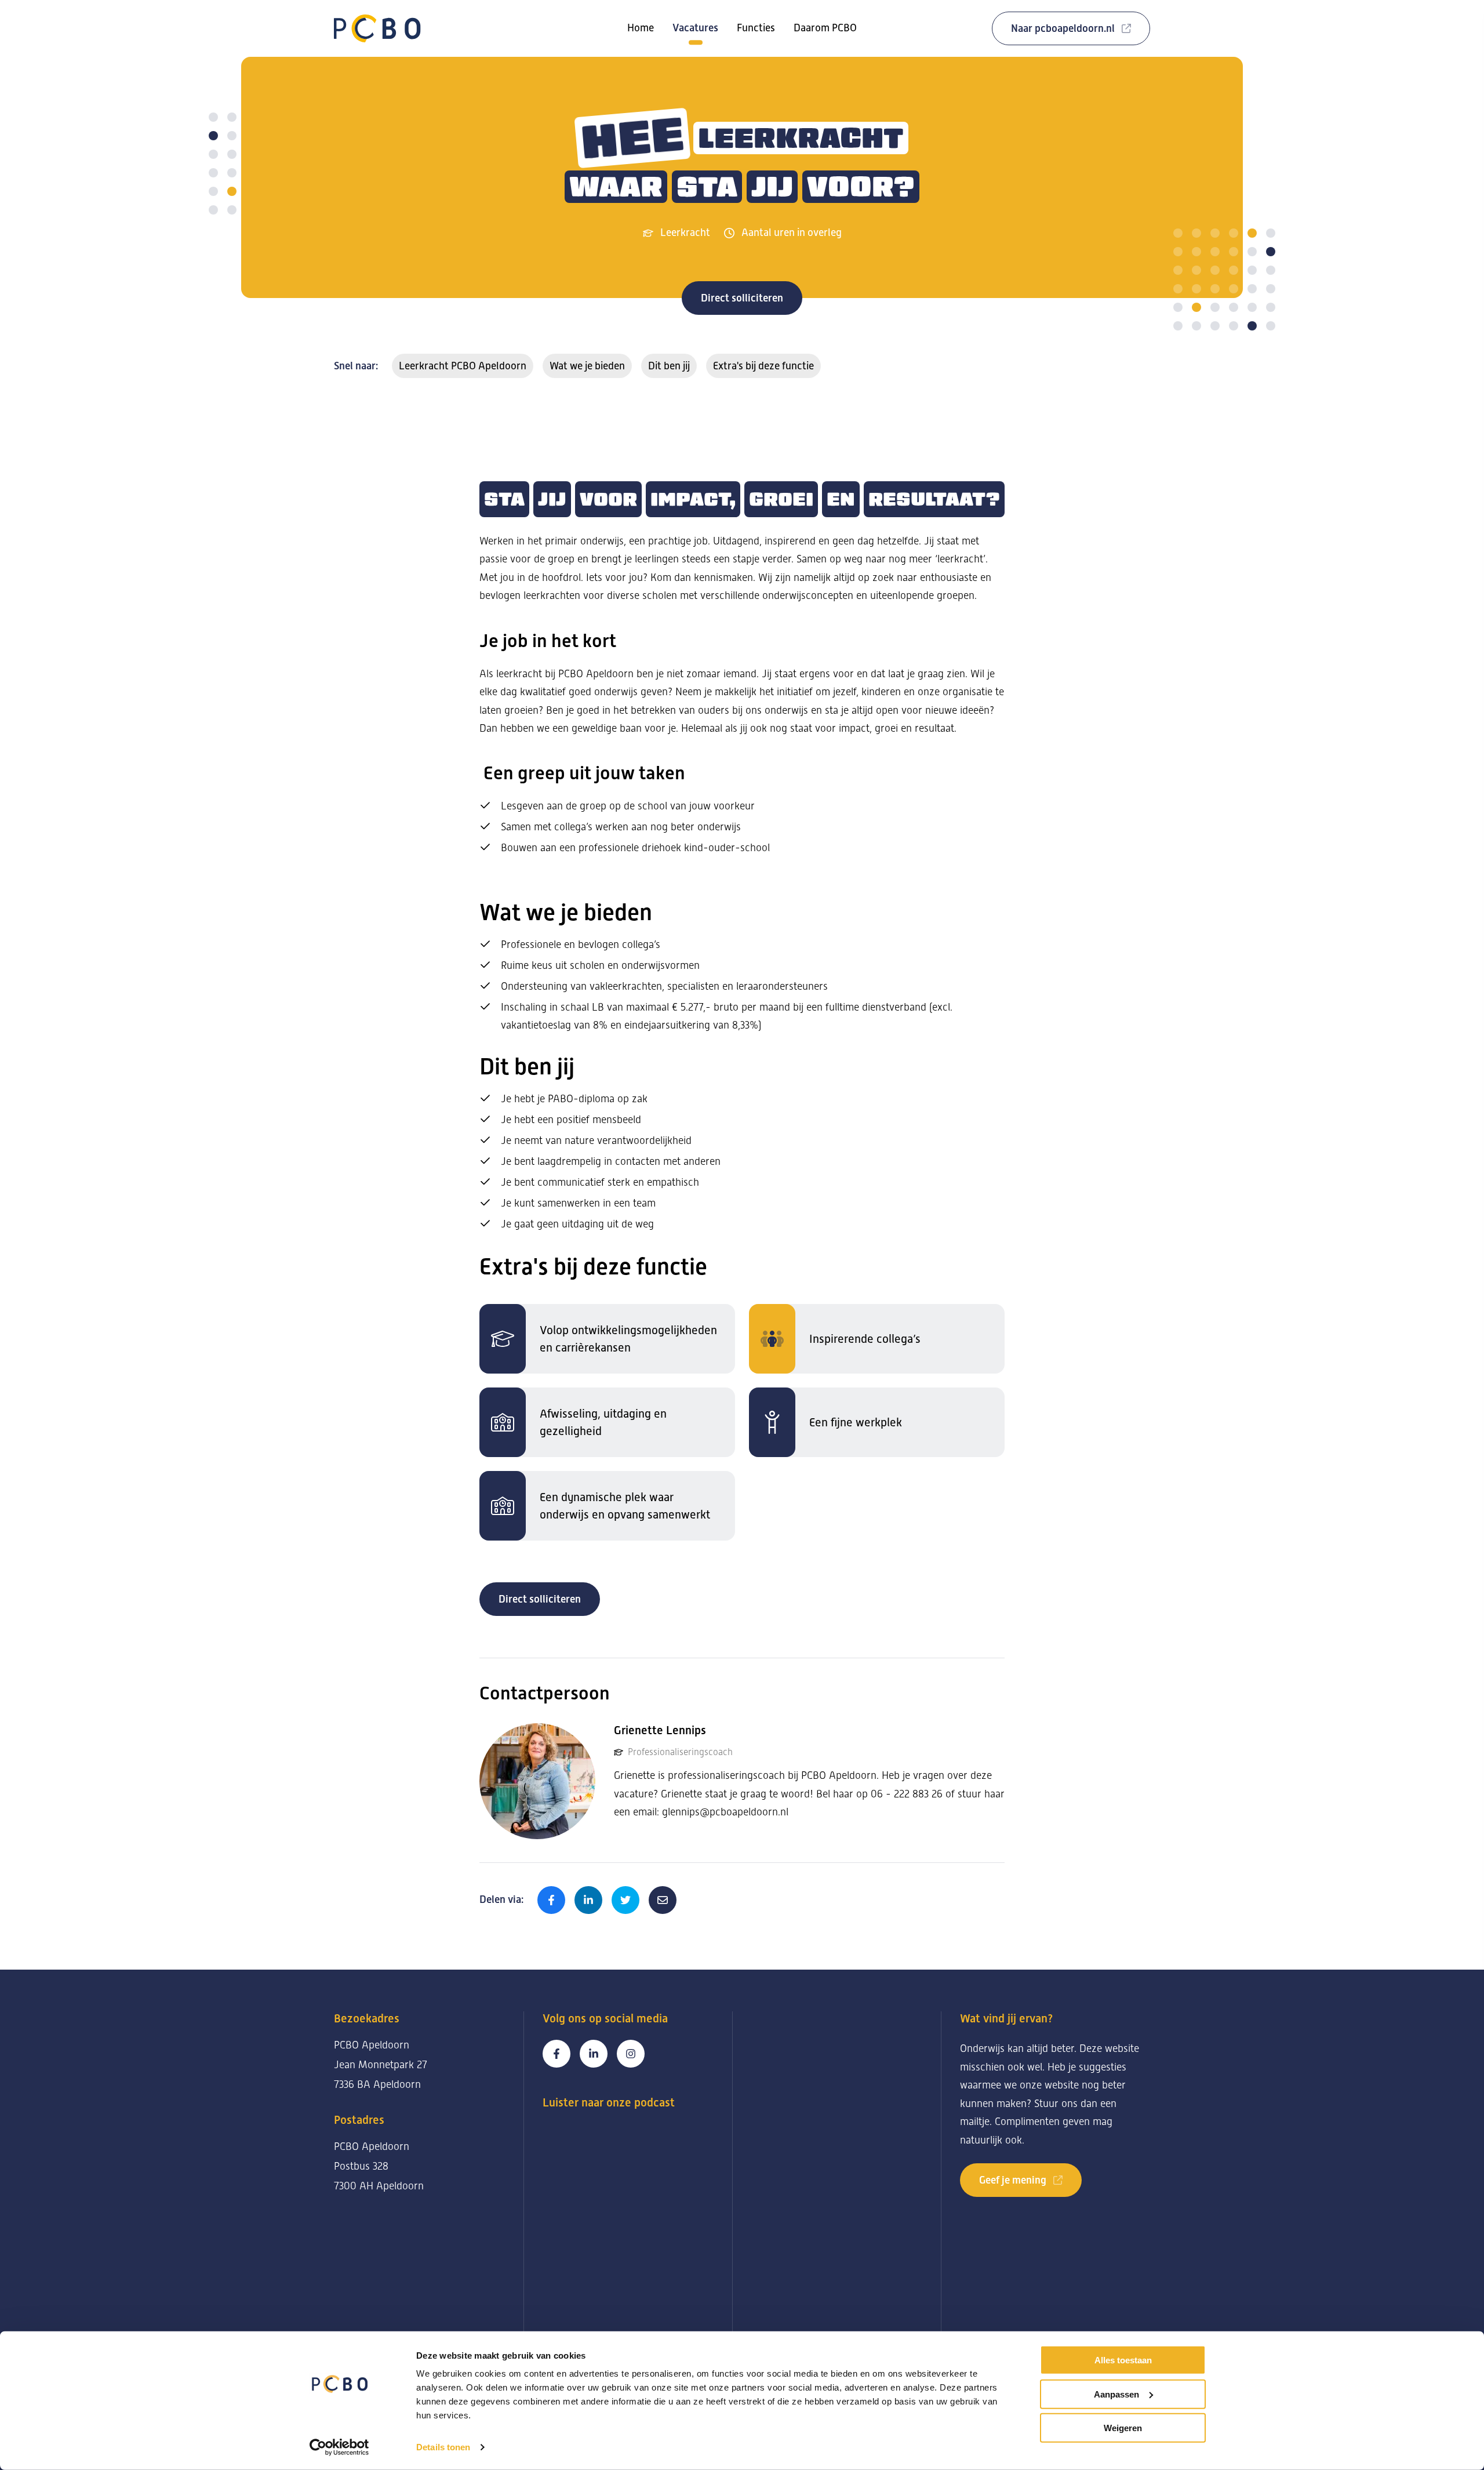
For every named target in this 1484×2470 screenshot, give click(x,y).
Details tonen (443, 2447)
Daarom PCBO (825, 28)
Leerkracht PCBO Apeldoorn (463, 366)
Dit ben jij (669, 366)
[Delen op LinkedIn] (588, 1900)
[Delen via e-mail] (663, 1900)
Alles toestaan (1123, 2360)
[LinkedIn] (594, 2054)
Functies (756, 28)
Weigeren (1123, 2428)
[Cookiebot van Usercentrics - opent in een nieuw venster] (339, 2447)
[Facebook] (556, 2054)
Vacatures (695, 28)
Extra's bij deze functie (763, 366)
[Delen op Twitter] (625, 1900)
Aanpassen (1116, 2394)
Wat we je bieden (587, 366)
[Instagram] (631, 2054)
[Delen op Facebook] (551, 1900)
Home (641, 28)
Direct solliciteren (742, 298)
